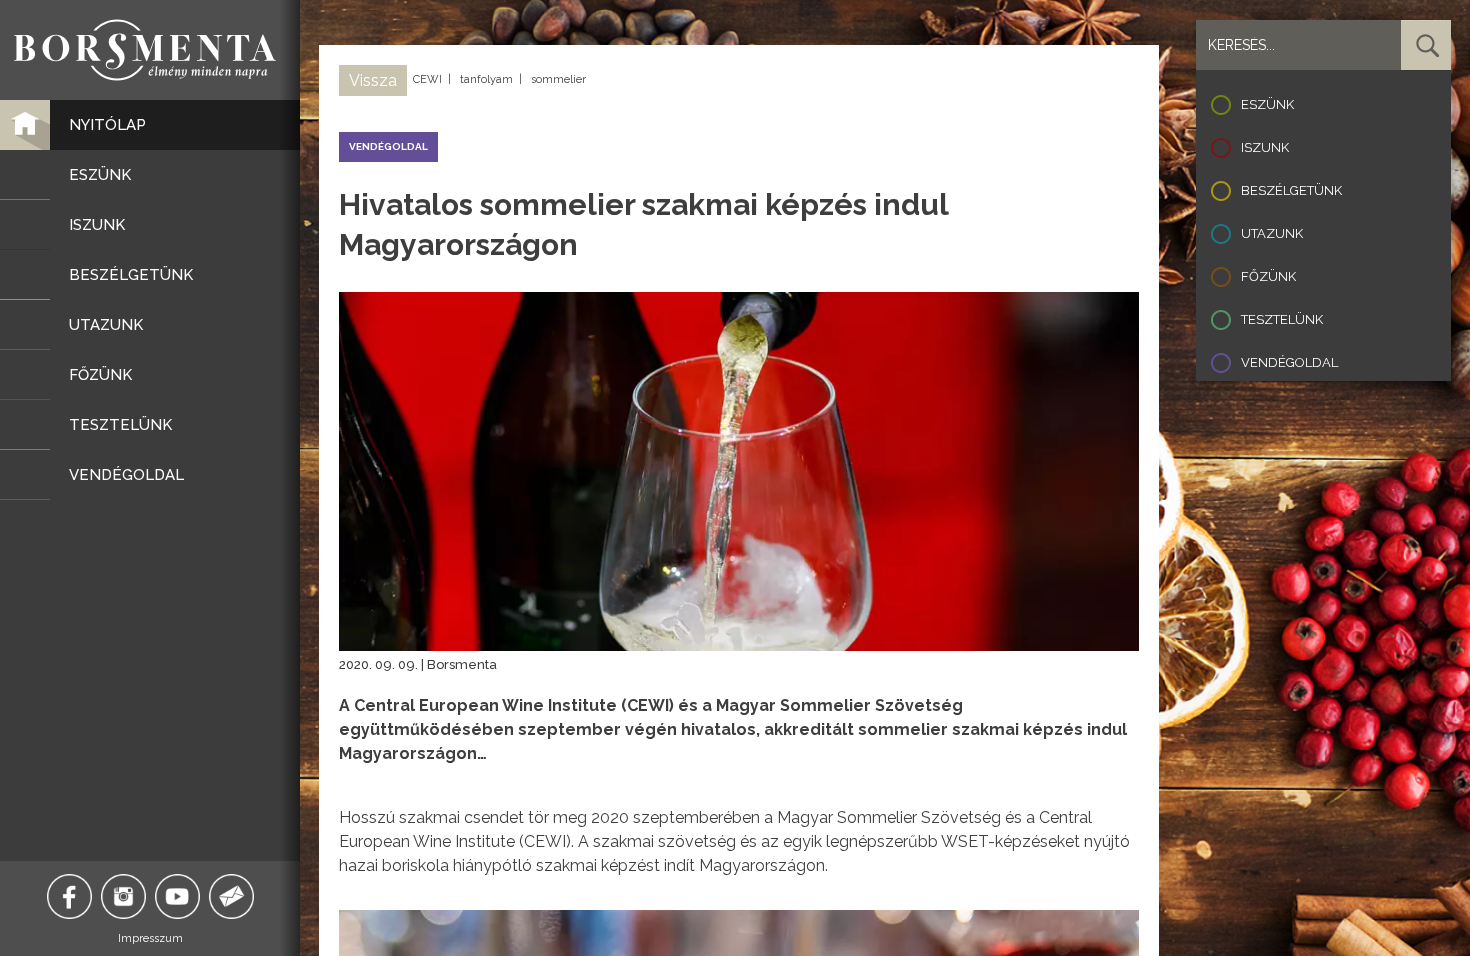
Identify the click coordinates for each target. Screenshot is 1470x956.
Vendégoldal (1289, 362)
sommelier (558, 79)
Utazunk (1272, 233)
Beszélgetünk (1291, 190)
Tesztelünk (1282, 319)
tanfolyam (486, 79)
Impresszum (150, 938)
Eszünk (1267, 104)
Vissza (373, 80)
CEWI (427, 79)
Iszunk (1265, 147)
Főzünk (1268, 276)
